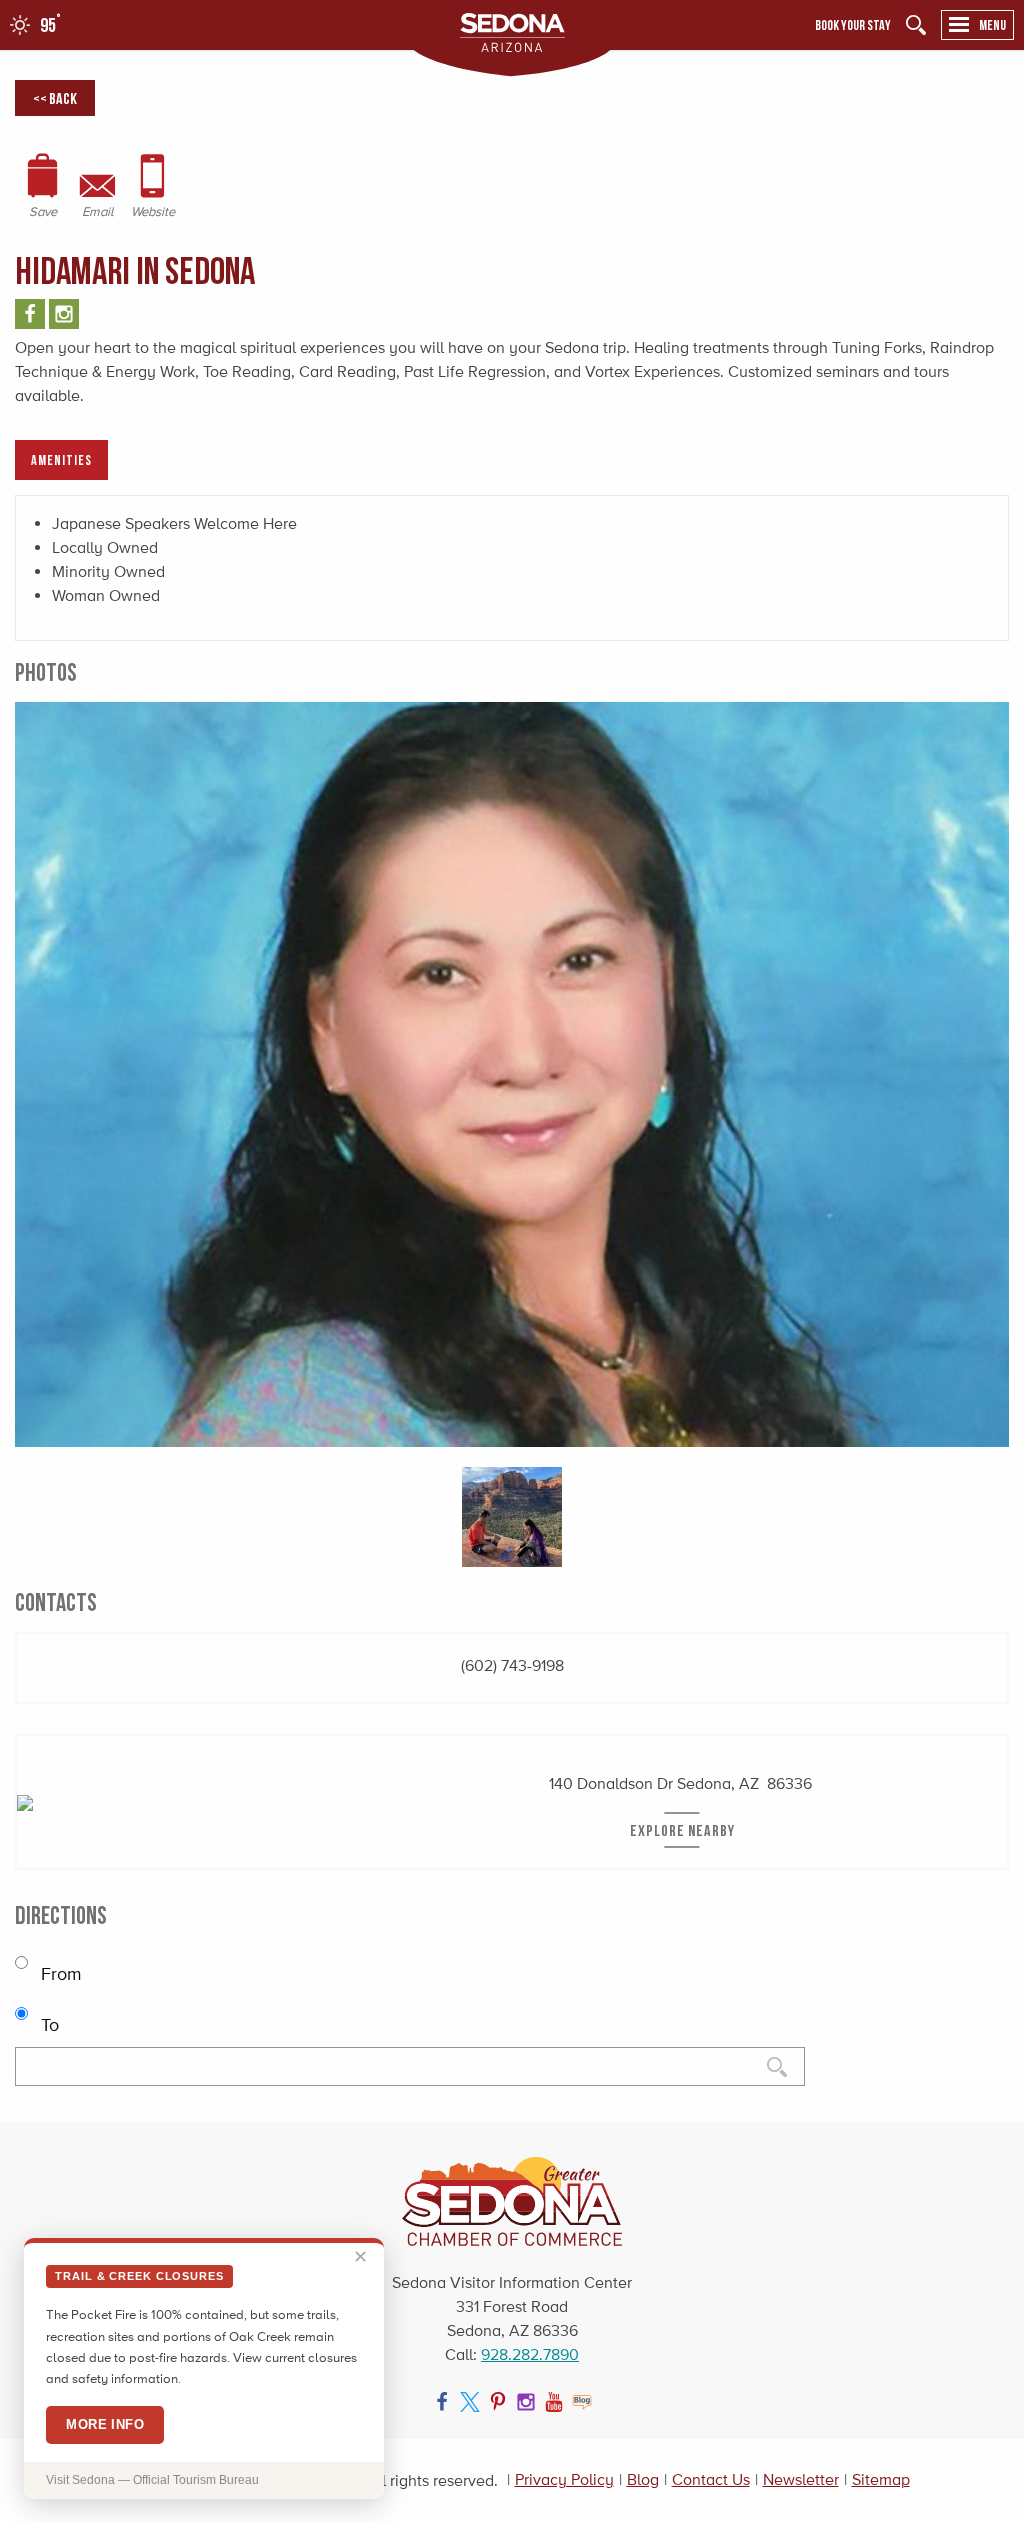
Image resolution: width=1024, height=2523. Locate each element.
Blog (643, 2479)
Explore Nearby (682, 1830)
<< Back (55, 98)
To (47, 2025)
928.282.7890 (530, 2354)
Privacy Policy (564, 2479)
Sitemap (881, 2479)
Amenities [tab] (61, 459)
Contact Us (711, 2479)
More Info (105, 2424)
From (59, 1974)
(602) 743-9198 (512, 1665)
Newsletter (801, 2479)
